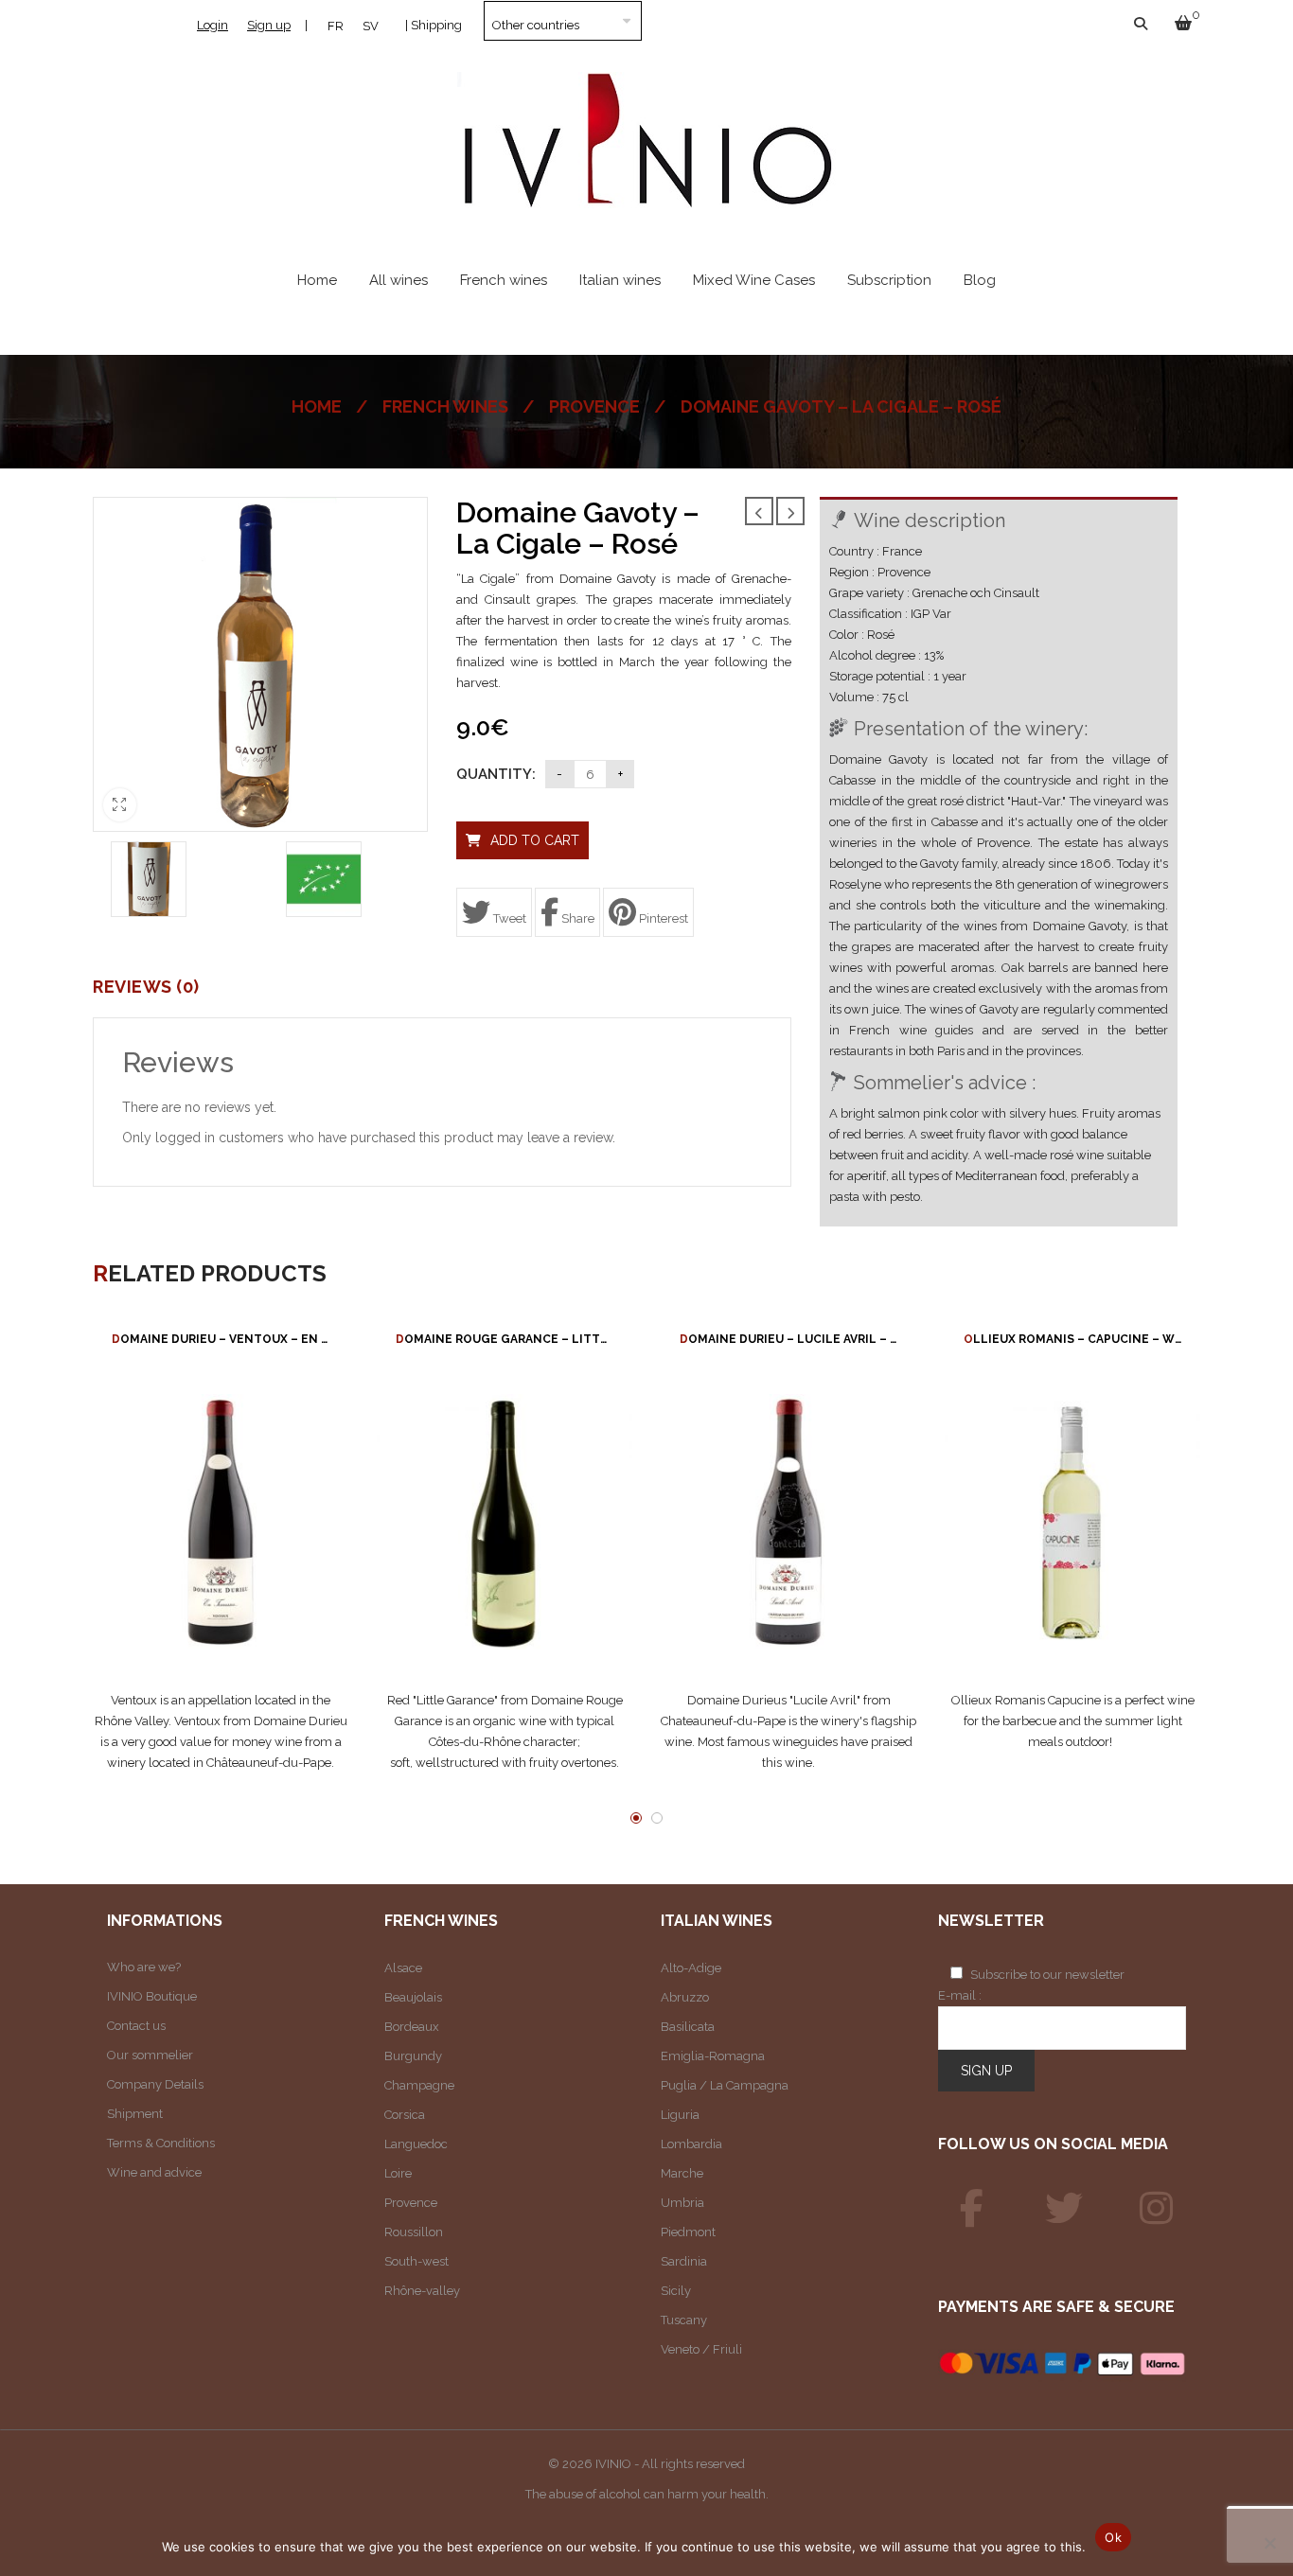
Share (576, 918)
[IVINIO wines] (972, 2209)
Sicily (676, 2291)
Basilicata (688, 2027)
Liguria (680, 2115)
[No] (1269, 2543)
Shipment (135, 2114)
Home (317, 406)
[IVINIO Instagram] (1157, 2209)
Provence (594, 406)
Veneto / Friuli (701, 2349)
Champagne (419, 2085)
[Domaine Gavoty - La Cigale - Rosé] (149, 879)
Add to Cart (535, 840)
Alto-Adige (691, 1968)
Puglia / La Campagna (725, 2085)
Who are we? (144, 1967)
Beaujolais (413, 1997)
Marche (682, 2173)
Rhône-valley (422, 2291)
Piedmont (688, 2232)
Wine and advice (154, 2172)
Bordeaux (412, 2027)
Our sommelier (150, 2055)
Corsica (405, 2115)
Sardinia (684, 2261)
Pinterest (662, 918)
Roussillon (414, 2232)
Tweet (508, 918)
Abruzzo (685, 1997)
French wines (445, 406)
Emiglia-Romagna (713, 2056)
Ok (1113, 2537)
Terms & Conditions (161, 2143)
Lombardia (691, 2144)
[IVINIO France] (1064, 2209)
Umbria (682, 2203)
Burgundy (413, 2056)
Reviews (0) (146, 987)
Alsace (403, 1968)
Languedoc (416, 2144)
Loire (398, 2173)
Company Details (155, 2084)
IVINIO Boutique (152, 1996)
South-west (416, 2261)
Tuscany (684, 2320)
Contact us (136, 2026)
